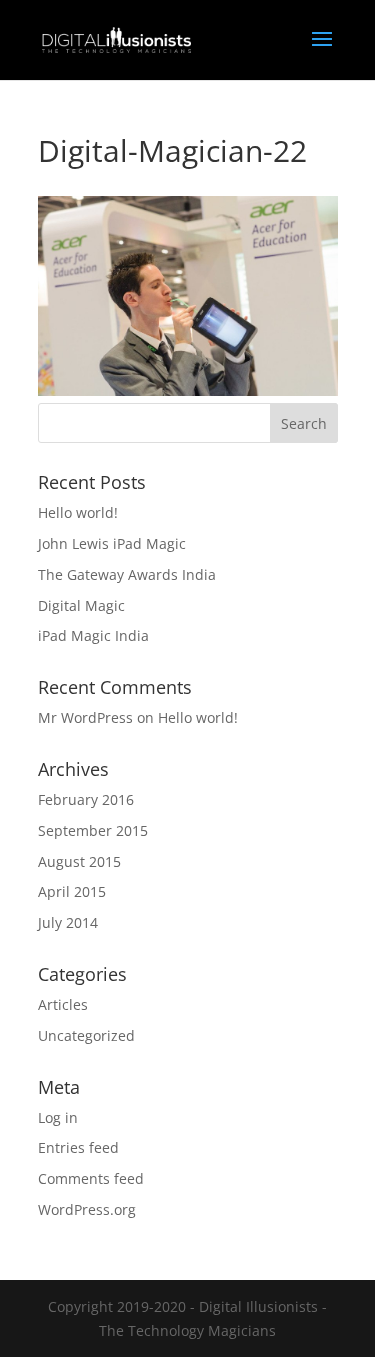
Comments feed (91, 1178)
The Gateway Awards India (127, 574)
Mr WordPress (85, 717)
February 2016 (86, 799)
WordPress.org (87, 1209)
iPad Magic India (93, 635)
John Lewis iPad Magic (112, 543)
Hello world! (78, 512)
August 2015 (79, 861)
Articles (63, 1004)
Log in (58, 1117)
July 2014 (68, 922)
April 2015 (72, 891)
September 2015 (93, 830)
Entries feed (78, 1147)
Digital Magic (81, 605)
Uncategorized (86, 1035)
